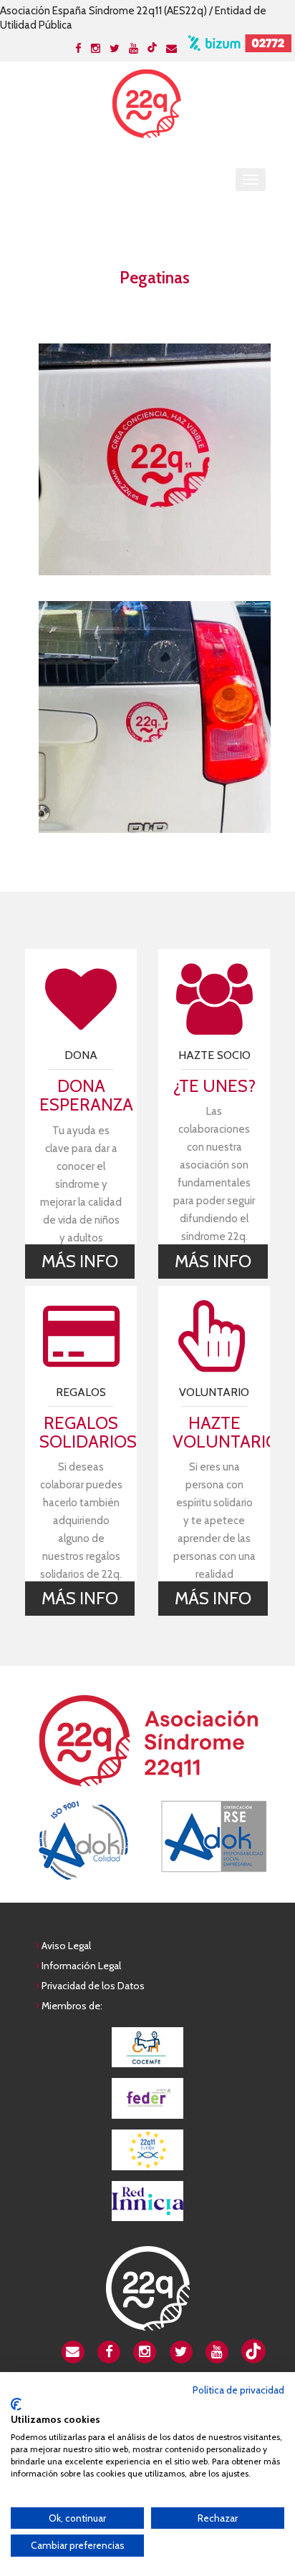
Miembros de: (72, 2006)
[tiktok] (152, 47)
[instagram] (145, 2351)
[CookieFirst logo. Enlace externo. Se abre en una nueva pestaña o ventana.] (16, 2404)
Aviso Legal (66, 1946)
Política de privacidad (238, 2390)
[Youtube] (134, 49)
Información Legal (81, 1966)
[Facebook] (78, 49)
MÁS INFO (80, 1261)
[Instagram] (96, 49)
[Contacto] (171, 49)
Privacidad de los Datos (93, 1986)
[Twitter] (115, 49)
